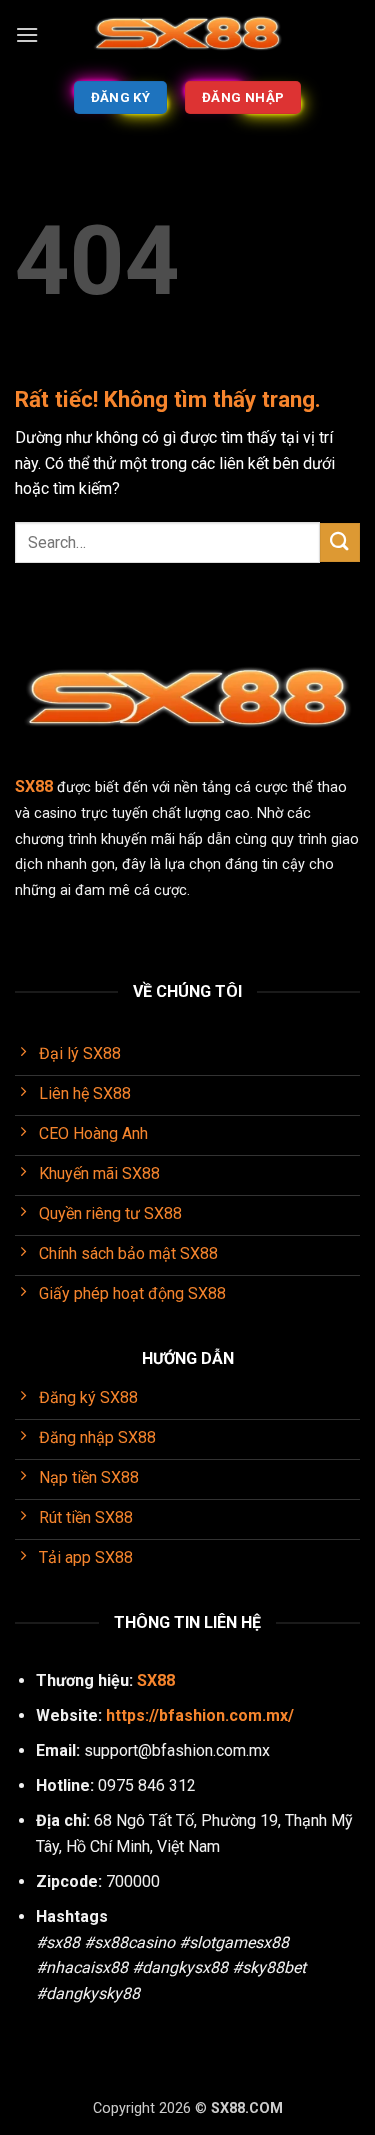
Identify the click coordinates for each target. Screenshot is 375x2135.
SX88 (156, 1680)
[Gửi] (340, 542)
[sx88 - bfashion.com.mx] (188, 35)
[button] (27, 34)
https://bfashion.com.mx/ (200, 1715)
